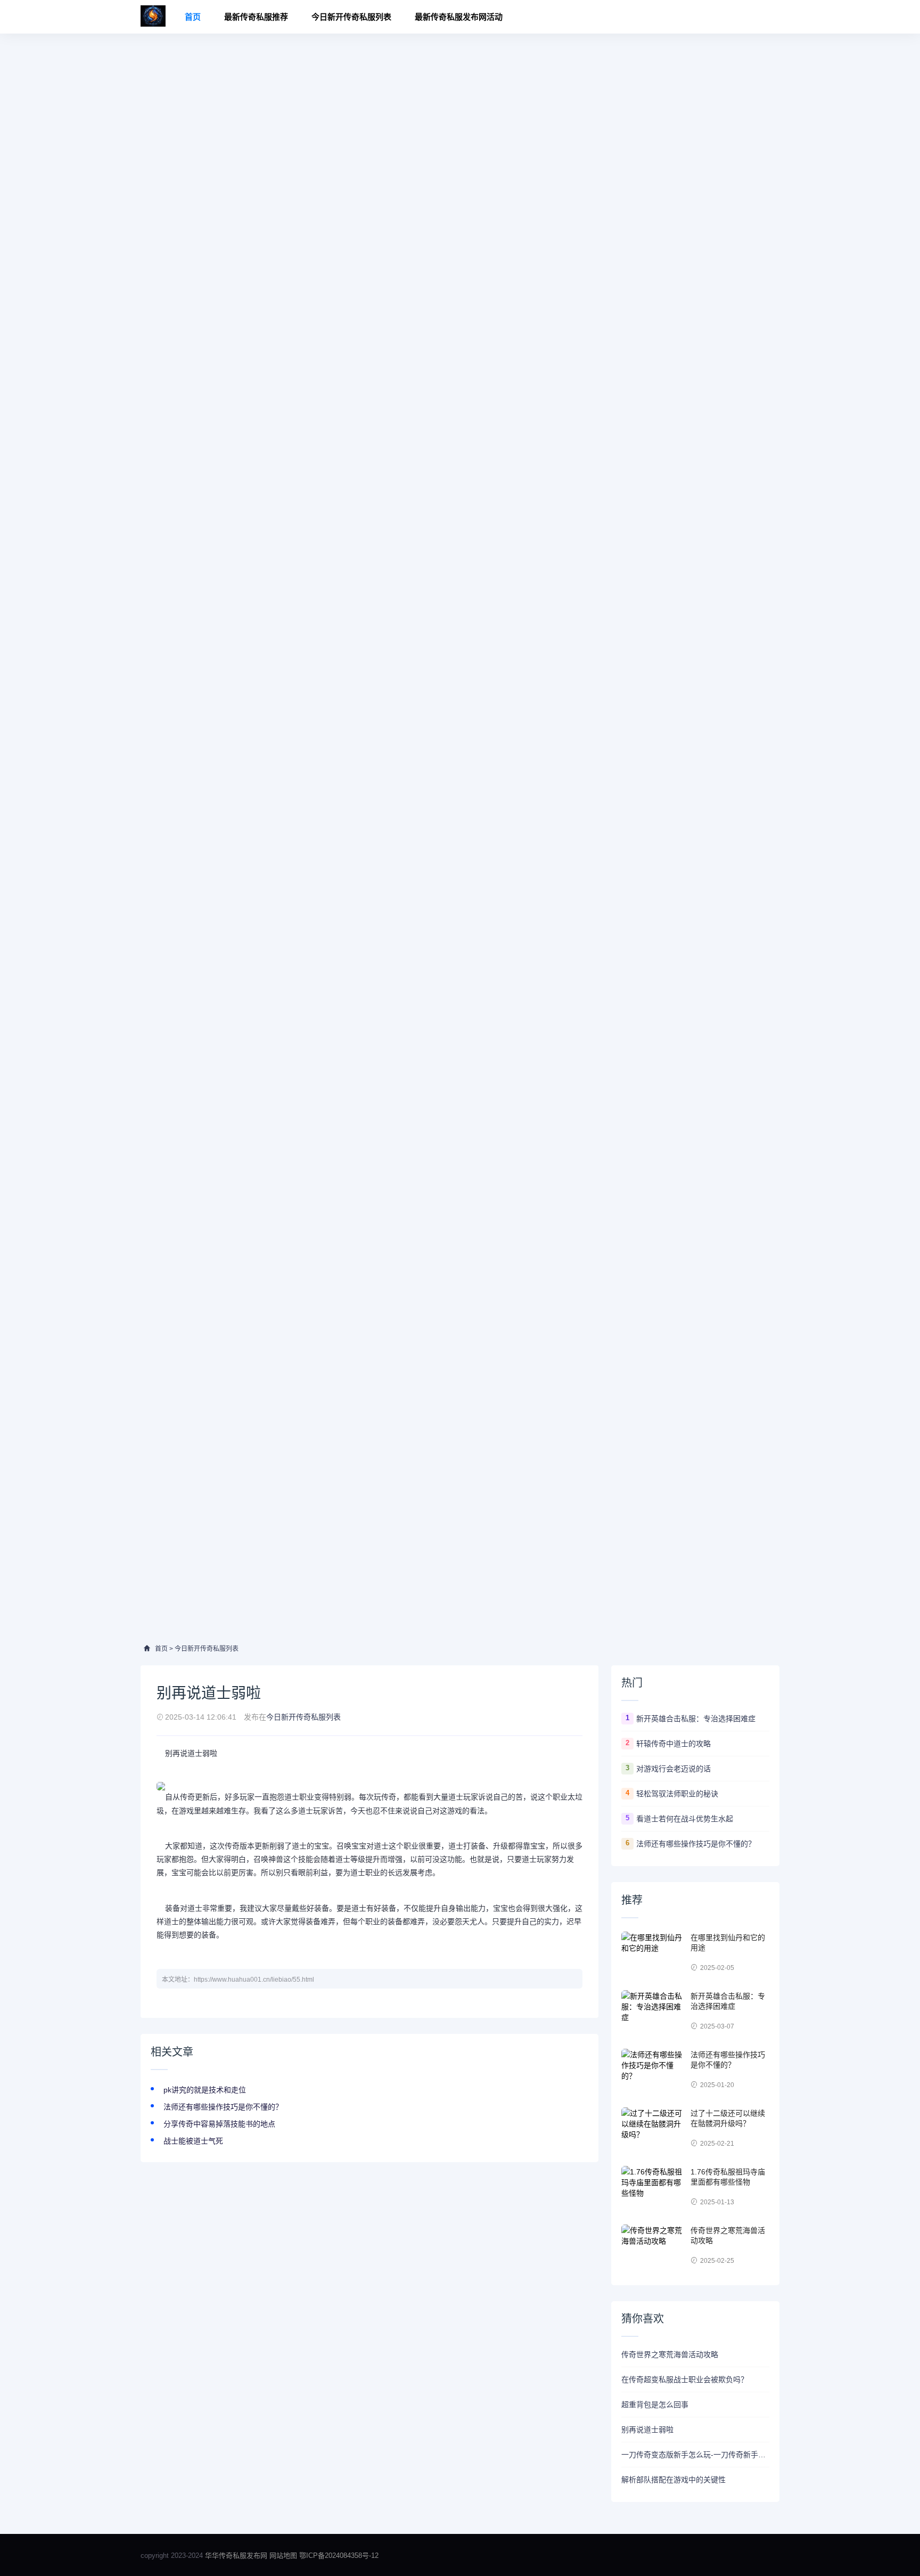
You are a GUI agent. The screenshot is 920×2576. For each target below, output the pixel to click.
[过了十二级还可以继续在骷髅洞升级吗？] (653, 2129)
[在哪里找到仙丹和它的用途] (653, 1953)
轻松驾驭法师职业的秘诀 (677, 1794)
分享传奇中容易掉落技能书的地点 (219, 2124)
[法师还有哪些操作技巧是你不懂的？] (653, 2070)
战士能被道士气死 (193, 2141)
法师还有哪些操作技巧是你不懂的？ (223, 2107)
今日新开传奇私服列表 (351, 17)
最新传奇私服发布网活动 (459, 17)
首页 (193, 17)
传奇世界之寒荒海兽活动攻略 (670, 2354)
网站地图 (283, 2555)
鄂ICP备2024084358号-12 (339, 2555)
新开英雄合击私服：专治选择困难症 (696, 1719)
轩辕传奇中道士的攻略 (673, 1744)
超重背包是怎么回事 (655, 2405)
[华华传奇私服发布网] (153, 17)
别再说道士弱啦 (647, 2430)
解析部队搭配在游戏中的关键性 (673, 2480)
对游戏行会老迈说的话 (673, 1769)
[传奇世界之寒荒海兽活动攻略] (653, 2246)
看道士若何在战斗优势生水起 (685, 1819)
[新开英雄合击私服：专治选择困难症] (653, 2011)
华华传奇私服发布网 (237, 2555)
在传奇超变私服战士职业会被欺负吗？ (685, 2379)
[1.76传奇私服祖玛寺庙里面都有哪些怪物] (653, 2187)
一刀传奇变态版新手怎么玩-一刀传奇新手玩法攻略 (695, 2455)
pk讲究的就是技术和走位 (205, 2090)
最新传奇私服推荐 (256, 17)
